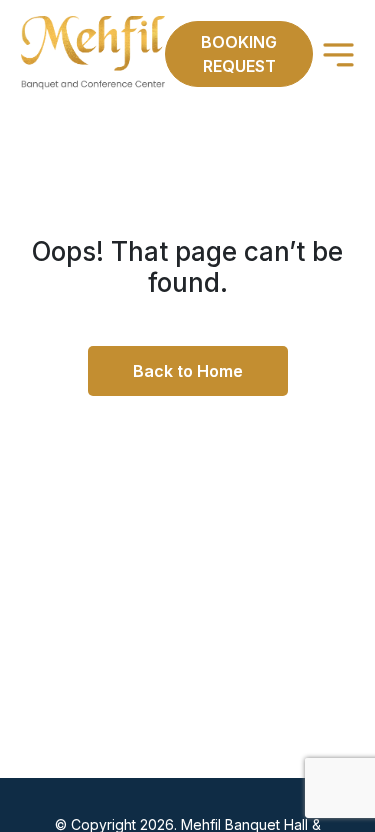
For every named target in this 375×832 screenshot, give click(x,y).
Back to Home (188, 371)
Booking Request (239, 54)
